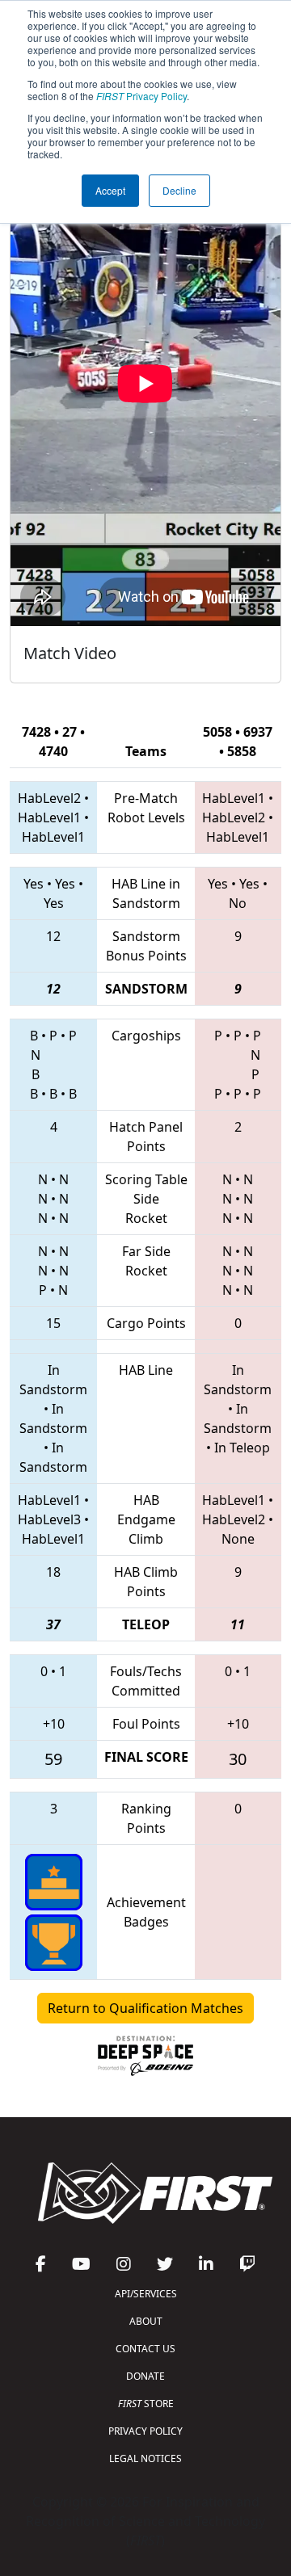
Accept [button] (110, 190)
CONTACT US (145, 2349)
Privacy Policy (141, 96)
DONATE (145, 2376)
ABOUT (146, 2321)
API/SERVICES (146, 2294)
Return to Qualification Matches (145, 2008)
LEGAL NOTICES (145, 2458)
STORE (146, 2404)
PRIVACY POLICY (145, 2431)
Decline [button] (179, 190)
